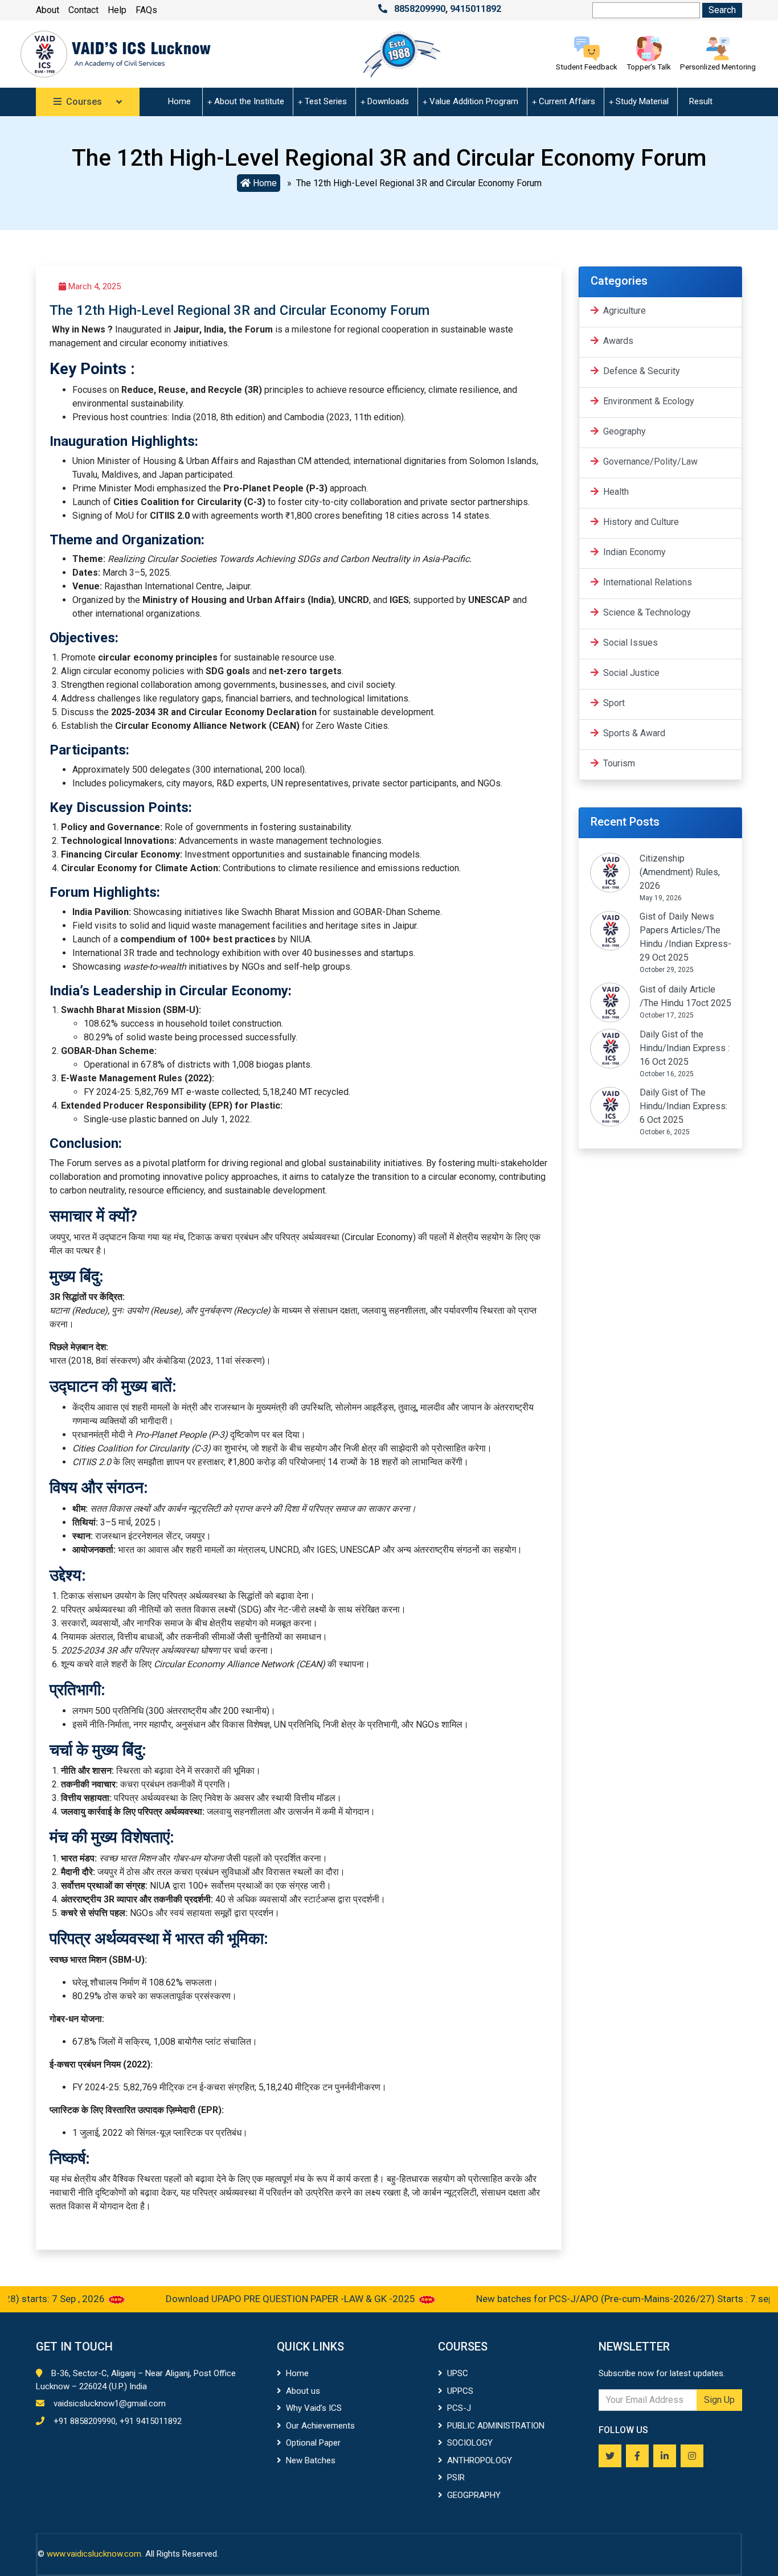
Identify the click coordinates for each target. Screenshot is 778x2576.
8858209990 (420, 9)
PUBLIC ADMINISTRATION (496, 2426)
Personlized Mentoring (718, 67)
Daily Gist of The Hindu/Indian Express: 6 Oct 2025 (683, 1106)
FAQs (146, 10)
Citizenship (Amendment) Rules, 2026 (680, 872)
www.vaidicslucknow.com (94, 2554)
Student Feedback (587, 67)
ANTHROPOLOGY (480, 2460)
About (48, 10)
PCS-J (459, 2408)
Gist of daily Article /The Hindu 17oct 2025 (685, 996)
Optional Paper (313, 2443)
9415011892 (476, 9)
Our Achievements (320, 2426)
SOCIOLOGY (470, 2443)
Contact (83, 10)
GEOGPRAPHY (474, 2495)
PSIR (456, 2477)
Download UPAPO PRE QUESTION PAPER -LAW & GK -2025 (254, 2299)
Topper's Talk (649, 67)
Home (179, 101)
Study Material (642, 101)
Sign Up (719, 2400)
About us (303, 2391)
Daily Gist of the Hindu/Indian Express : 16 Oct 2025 (685, 1048)
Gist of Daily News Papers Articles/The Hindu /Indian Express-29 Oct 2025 (685, 937)
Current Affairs (567, 101)
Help (117, 10)
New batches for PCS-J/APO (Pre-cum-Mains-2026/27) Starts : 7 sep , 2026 (603, 2299)
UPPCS (460, 2391)
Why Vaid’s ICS (314, 2408)
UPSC (458, 2373)
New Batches (311, 2460)
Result (701, 101)
